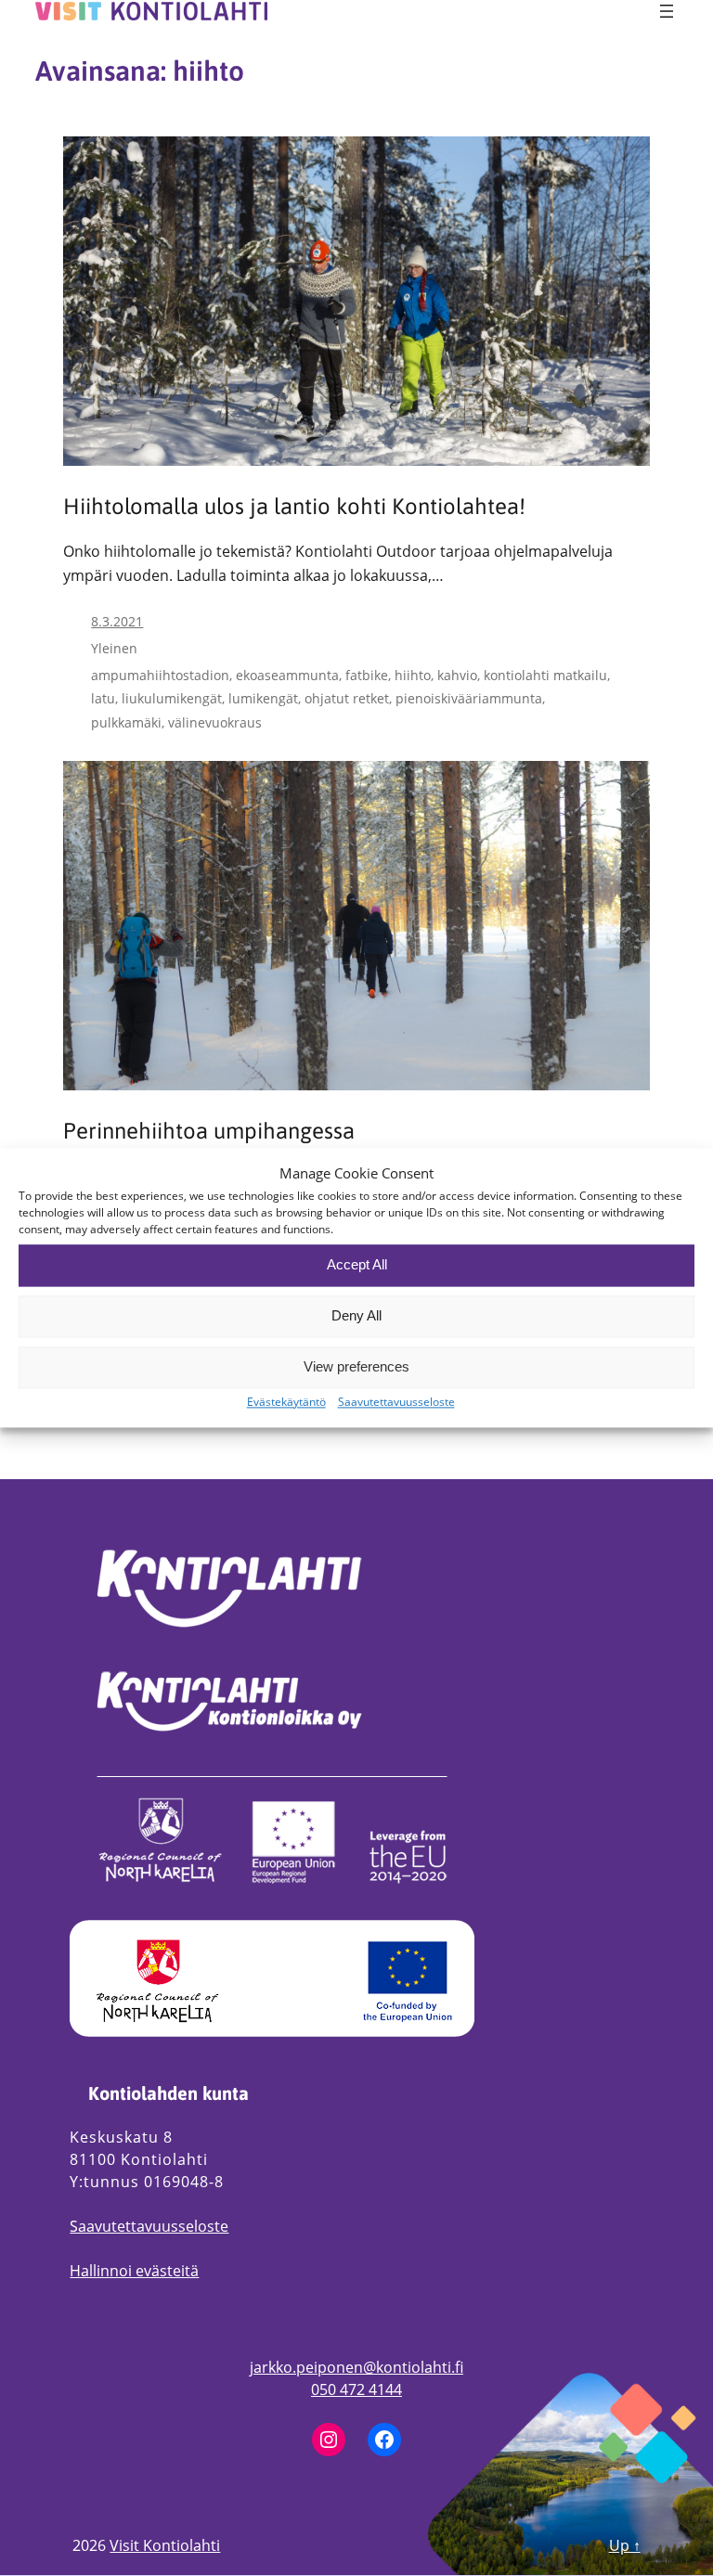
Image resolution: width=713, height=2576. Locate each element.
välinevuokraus (215, 722)
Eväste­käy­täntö (286, 1402)
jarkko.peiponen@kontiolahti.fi (356, 2367)
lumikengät (263, 698)
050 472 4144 (356, 2389)
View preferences (356, 1367)
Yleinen (114, 648)
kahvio (457, 675)
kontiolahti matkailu (545, 675)
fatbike (367, 675)
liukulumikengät (172, 698)
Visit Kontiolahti (165, 2545)
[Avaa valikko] (667, 11)
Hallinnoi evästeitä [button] (134, 2271)
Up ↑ (625, 2545)
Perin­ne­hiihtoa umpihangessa (209, 1131)
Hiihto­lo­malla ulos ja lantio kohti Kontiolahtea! (294, 507)
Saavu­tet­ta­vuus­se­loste (396, 1402)
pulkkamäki (126, 722)
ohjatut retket (347, 698)
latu (103, 698)
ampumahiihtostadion (160, 675)
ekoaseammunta (287, 675)
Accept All (357, 1265)
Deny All (356, 1316)
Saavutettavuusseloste (149, 2226)
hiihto (413, 675)
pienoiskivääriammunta (469, 698)
